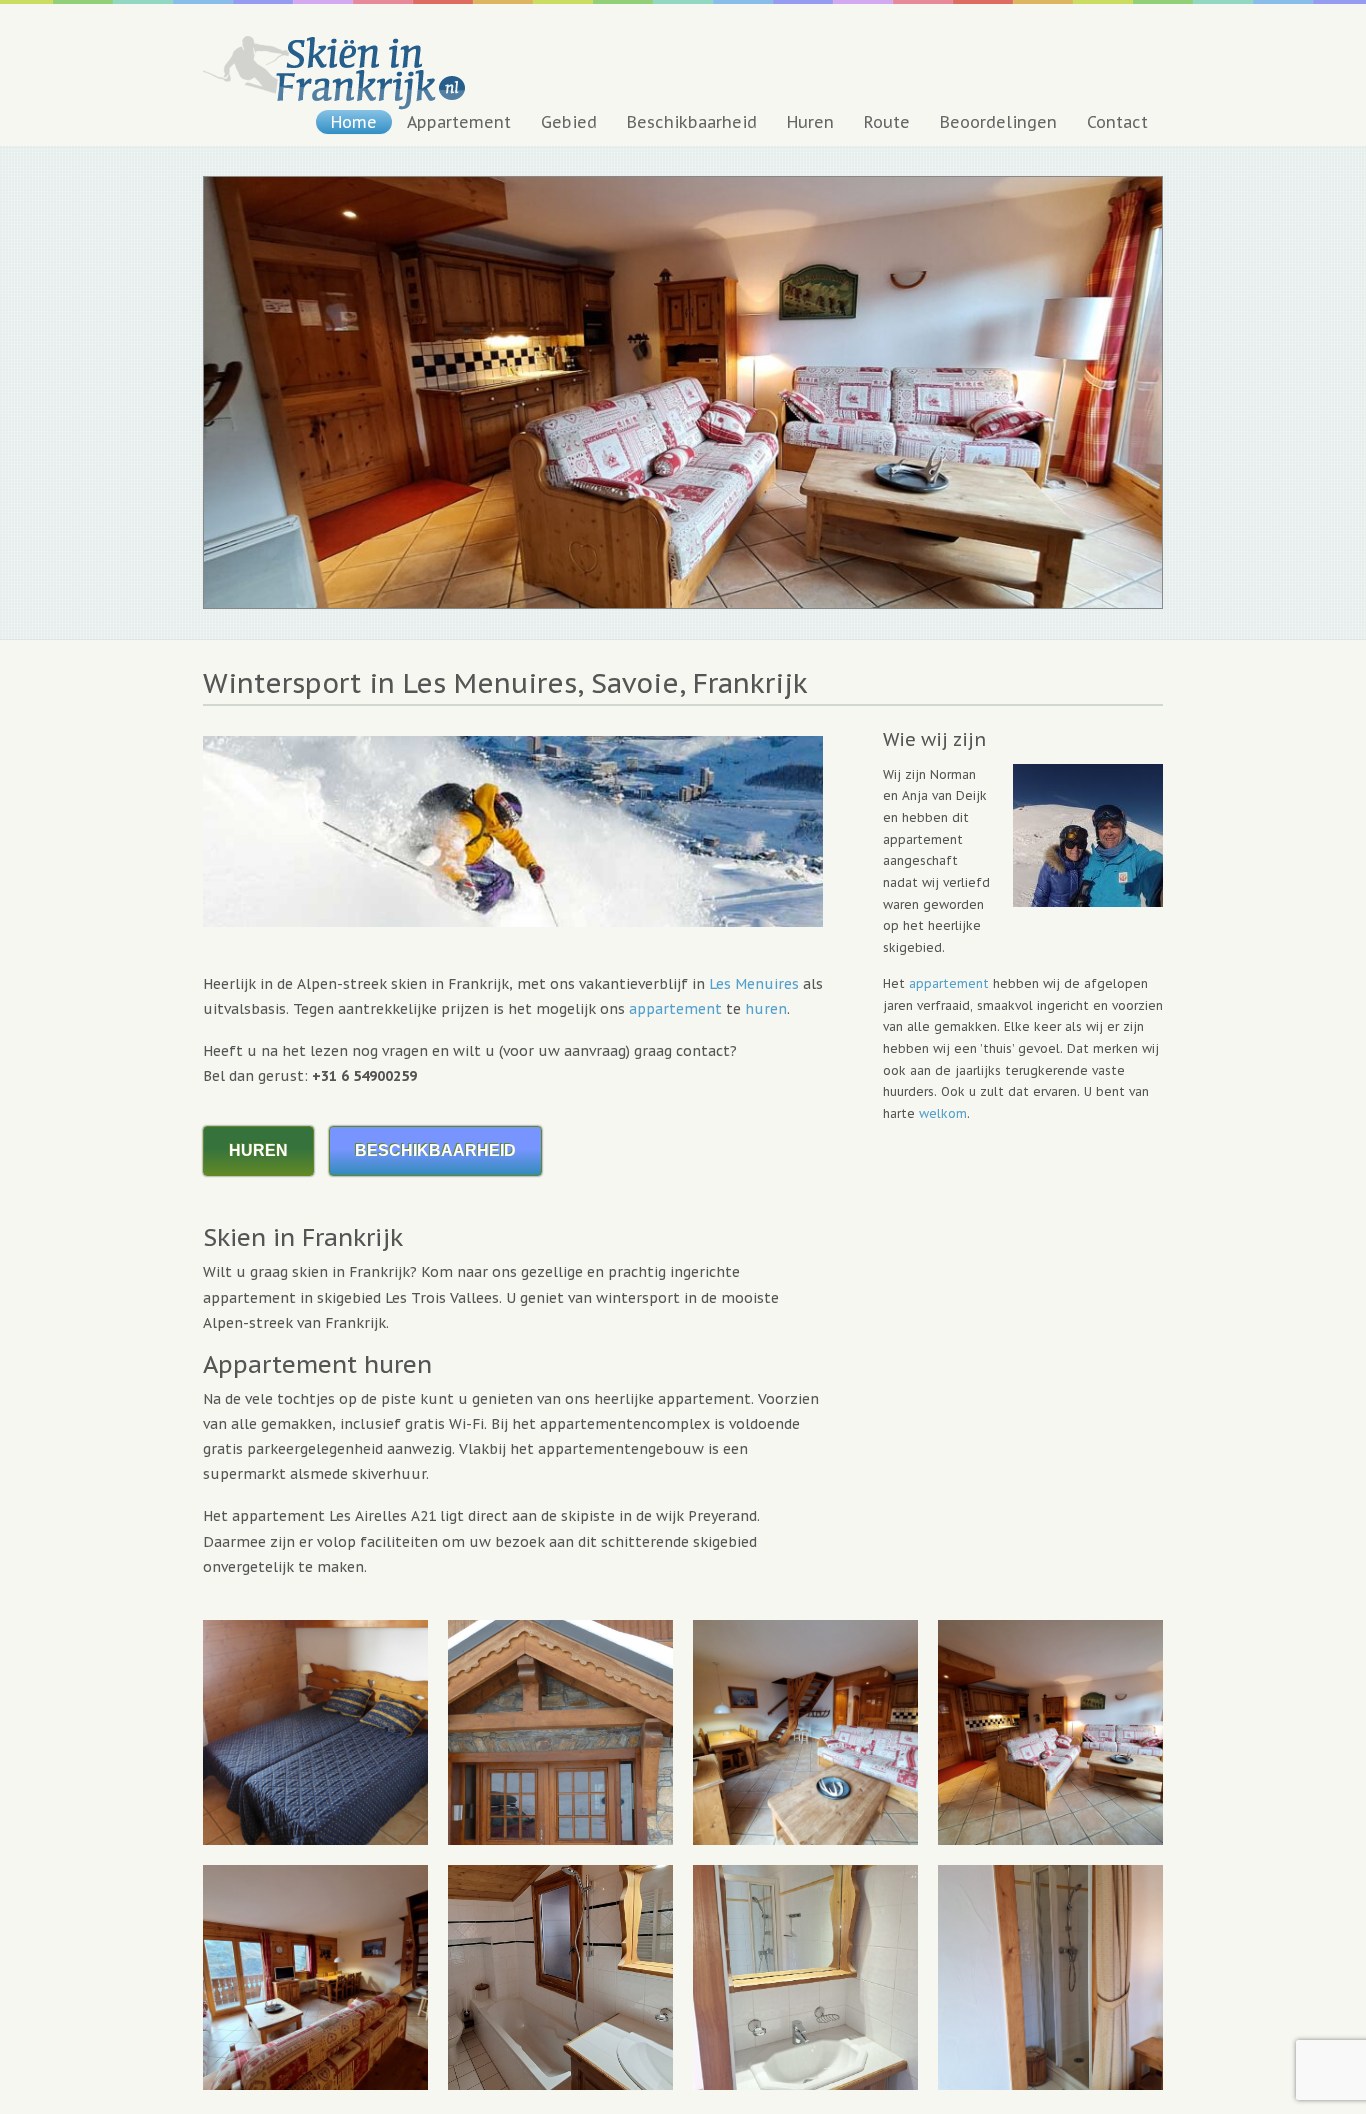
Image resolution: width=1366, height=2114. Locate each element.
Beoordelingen (998, 122)
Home (354, 122)
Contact (1117, 122)
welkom (943, 1113)
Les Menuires (754, 984)
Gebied (569, 122)
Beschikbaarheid (692, 122)
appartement (675, 1009)
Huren (810, 122)
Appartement (459, 122)
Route (887, 122)
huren (766, 1009)
